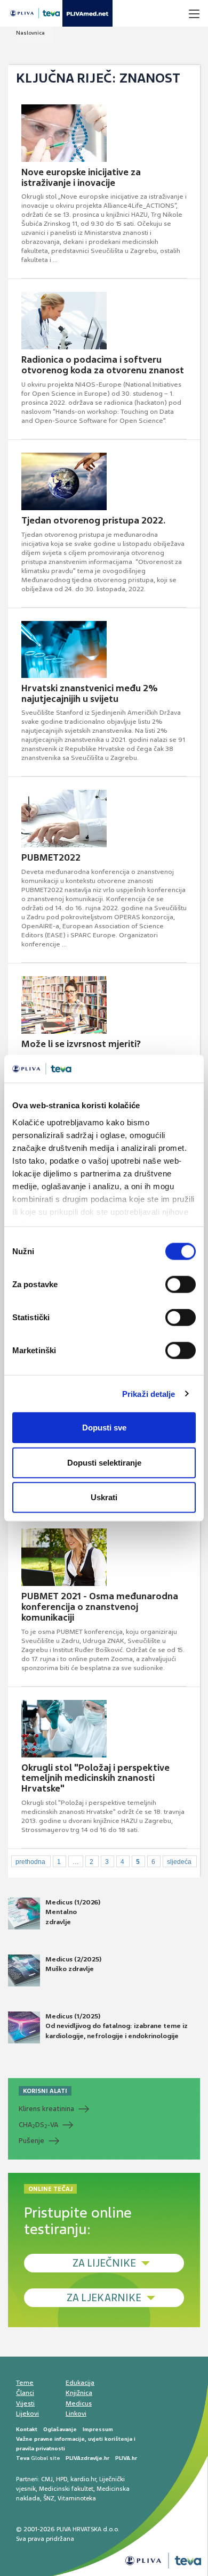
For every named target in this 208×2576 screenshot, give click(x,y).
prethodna (30, 1862)
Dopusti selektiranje (104, 1462)
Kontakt (27, 2429)
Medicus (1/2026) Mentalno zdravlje (73, 1912)
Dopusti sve (104, 1428)
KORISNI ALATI (45, 2091)
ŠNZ (49, 2498)
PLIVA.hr (126, 2458)
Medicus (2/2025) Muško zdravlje (73, 1964)
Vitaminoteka (77, 2498)
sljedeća (179, 1862)
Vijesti (25, 2403)
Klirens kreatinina (46, 2109)
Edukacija (80, 2383)
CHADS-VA (38, 2125)
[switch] (181, 1285)
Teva (23, 2458)
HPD (62, 2479)
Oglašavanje (60, 2429)
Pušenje (31, 2141)
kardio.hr (83, 2479)
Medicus (79, 2403)
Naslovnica (30, 33)
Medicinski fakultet (66, 2489)
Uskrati (104, 1497)
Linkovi (76, 2414)
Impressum (98, 2429)
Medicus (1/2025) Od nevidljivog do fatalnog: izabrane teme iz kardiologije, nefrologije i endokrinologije (117, 2026)
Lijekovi (27, 2414)
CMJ (47, 2479)
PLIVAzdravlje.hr (87, 2458)
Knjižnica (79, 2393)
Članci (25, 2393)
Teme (25, 2383)
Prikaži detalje (149, 1393)
